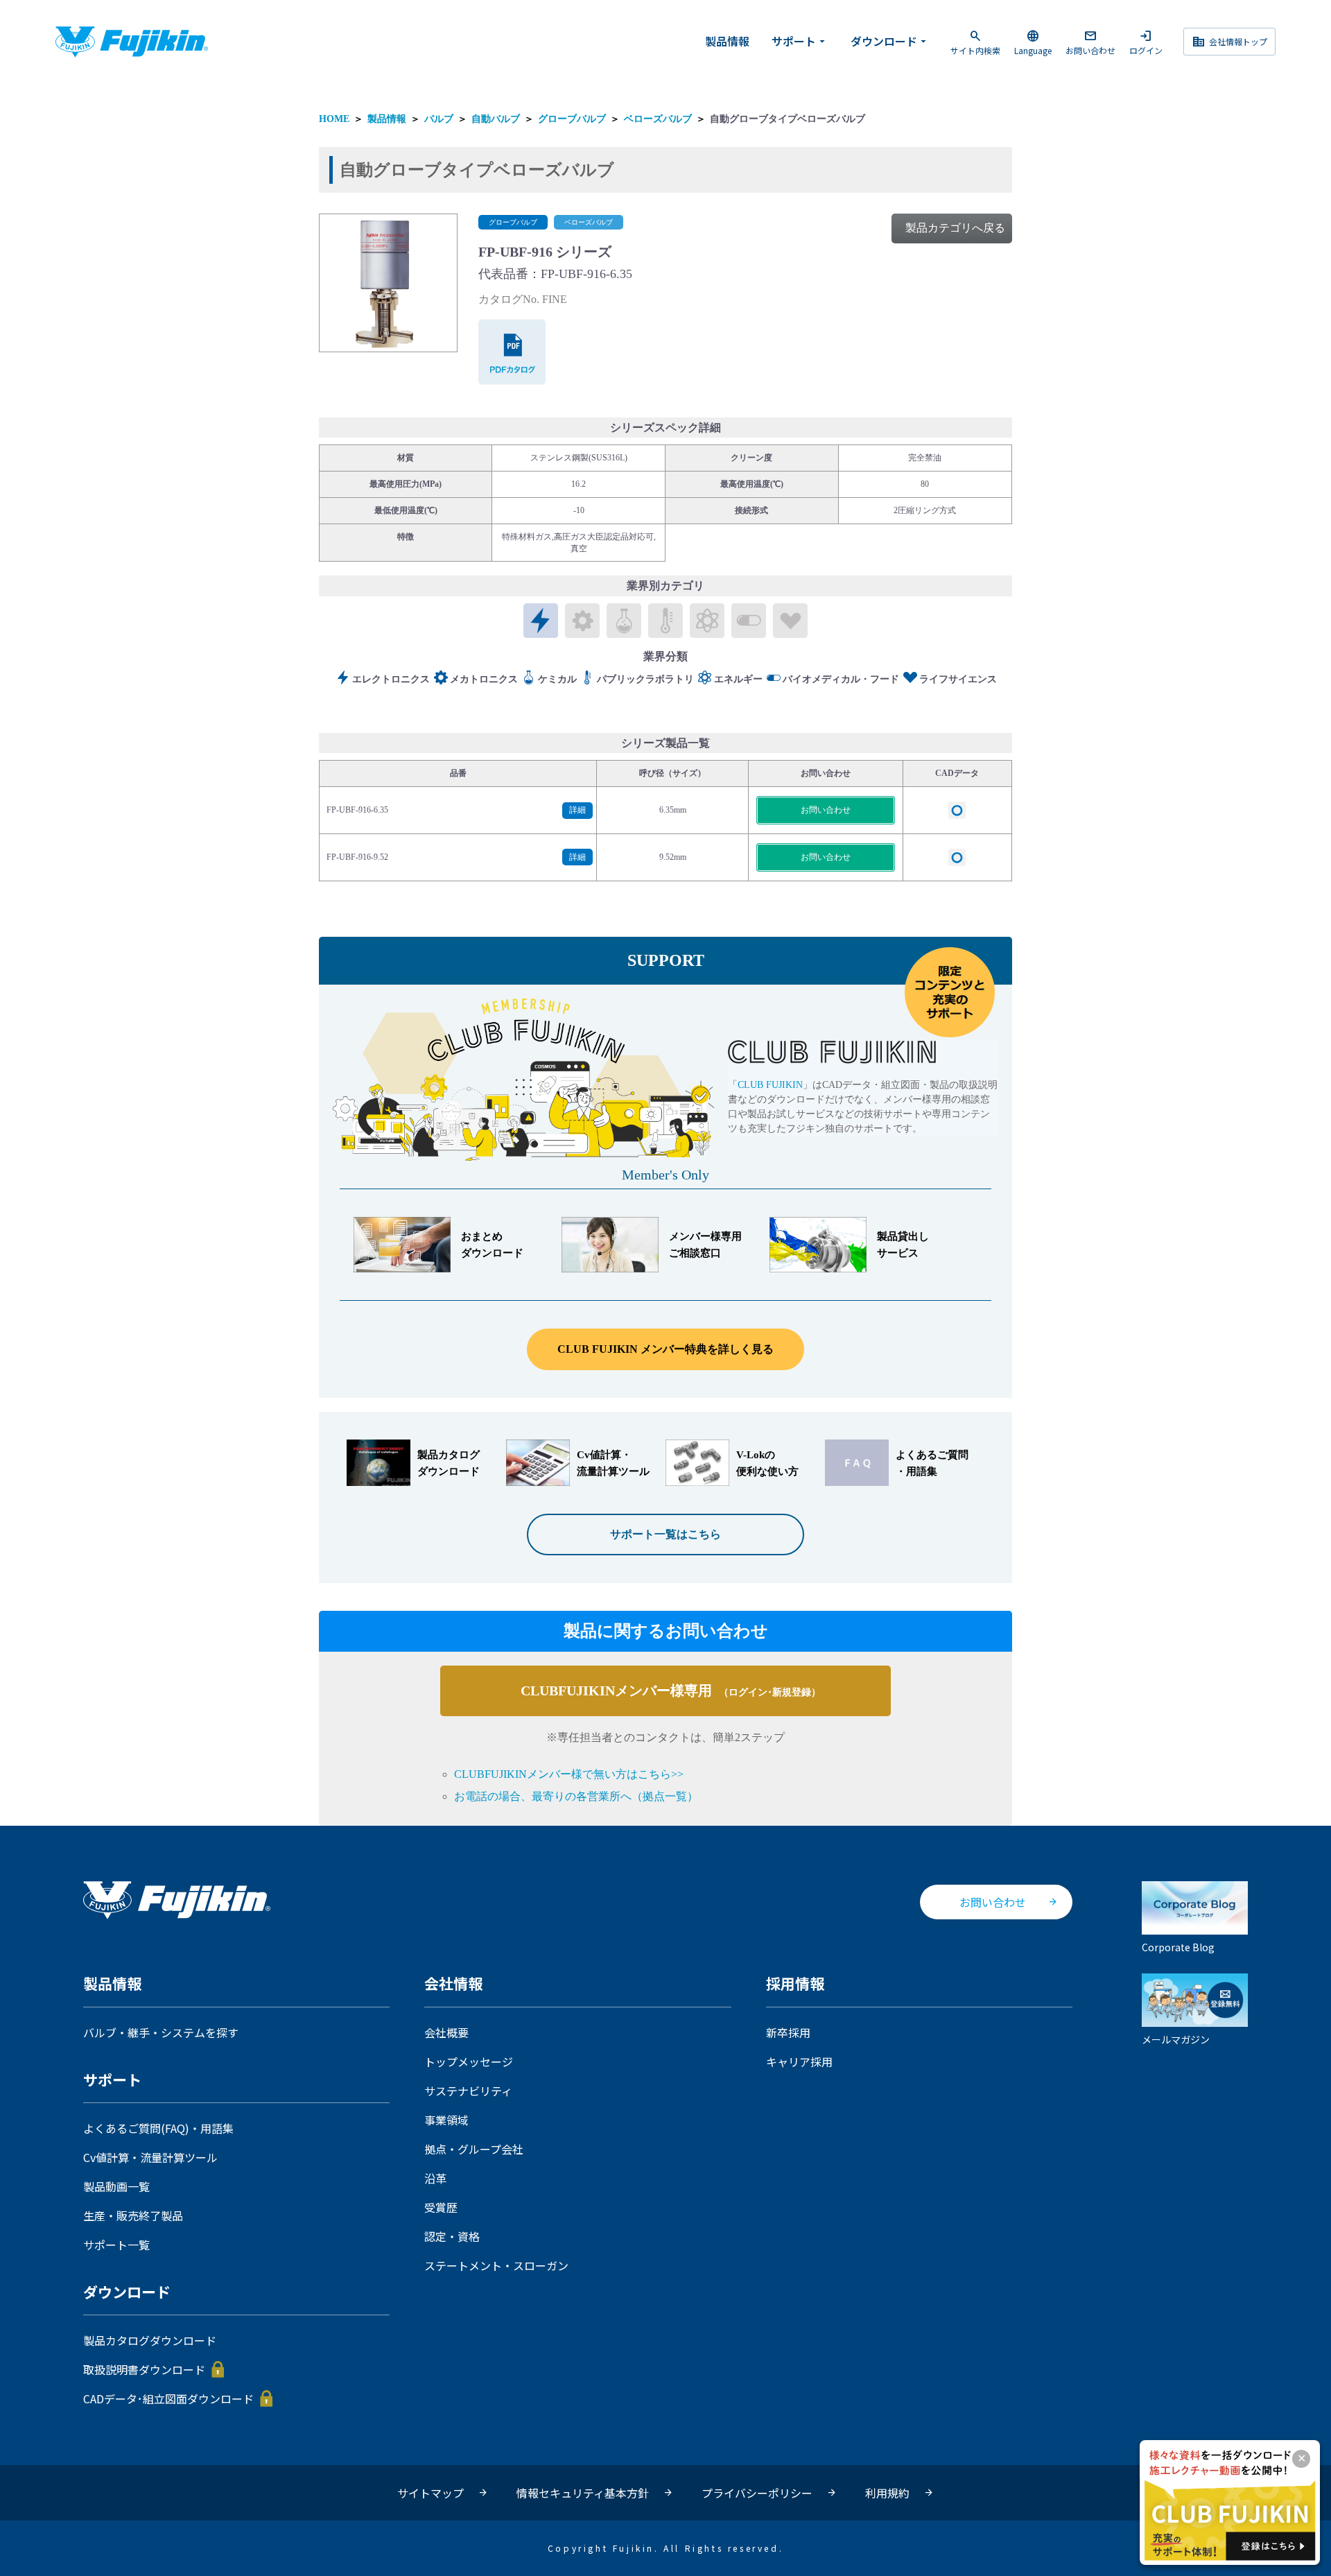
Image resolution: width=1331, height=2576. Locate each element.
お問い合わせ (1090, 42)
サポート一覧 (116, 2245)
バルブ (439, 119)
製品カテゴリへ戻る (955, 228)
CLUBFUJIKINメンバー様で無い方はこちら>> (569, 1774)
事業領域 (446, 2120)
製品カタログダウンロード (150, 2340)
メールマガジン (1176, 2039)
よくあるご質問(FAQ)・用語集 (158, 2128)
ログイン (1146, 42)
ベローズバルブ (658, 119)
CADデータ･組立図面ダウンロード (168, 2398)
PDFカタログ (513, 352)
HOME (334, 119)
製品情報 (727, 41)
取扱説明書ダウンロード (144, 2369)
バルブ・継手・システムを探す (161, 2032)
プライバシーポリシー (757, 2493)
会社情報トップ (1229, 42)
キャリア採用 (799, 2061)
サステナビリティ (468, 2091)
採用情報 (795, 1984)
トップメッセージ (469, 2061)
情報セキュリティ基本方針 (583, 2493)
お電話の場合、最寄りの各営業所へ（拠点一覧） (576, 1796)
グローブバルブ (572, 119)
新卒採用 (788, 2032)
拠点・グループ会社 (474, 2149)
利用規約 (887, 2493)
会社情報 (453, 1984)
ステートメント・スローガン (496, 2265)
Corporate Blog (1178, 1946)
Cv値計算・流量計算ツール (150, 2157)
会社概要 (446, 2032)
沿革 (435, 2178)
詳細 (577, 810)
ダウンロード (890, 41)
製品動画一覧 (116, 2186)
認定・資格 (452, 2236)
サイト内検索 (975, 42)
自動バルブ (496, 119)
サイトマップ (430, 2493)
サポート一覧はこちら (665, 1534)
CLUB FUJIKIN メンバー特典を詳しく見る (665, 1349)
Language (1033, 42)
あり (957, 810)
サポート (800, 41)
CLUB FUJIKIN (770, 1085)
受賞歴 (441, 2207)
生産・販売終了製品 (133, 2215)
